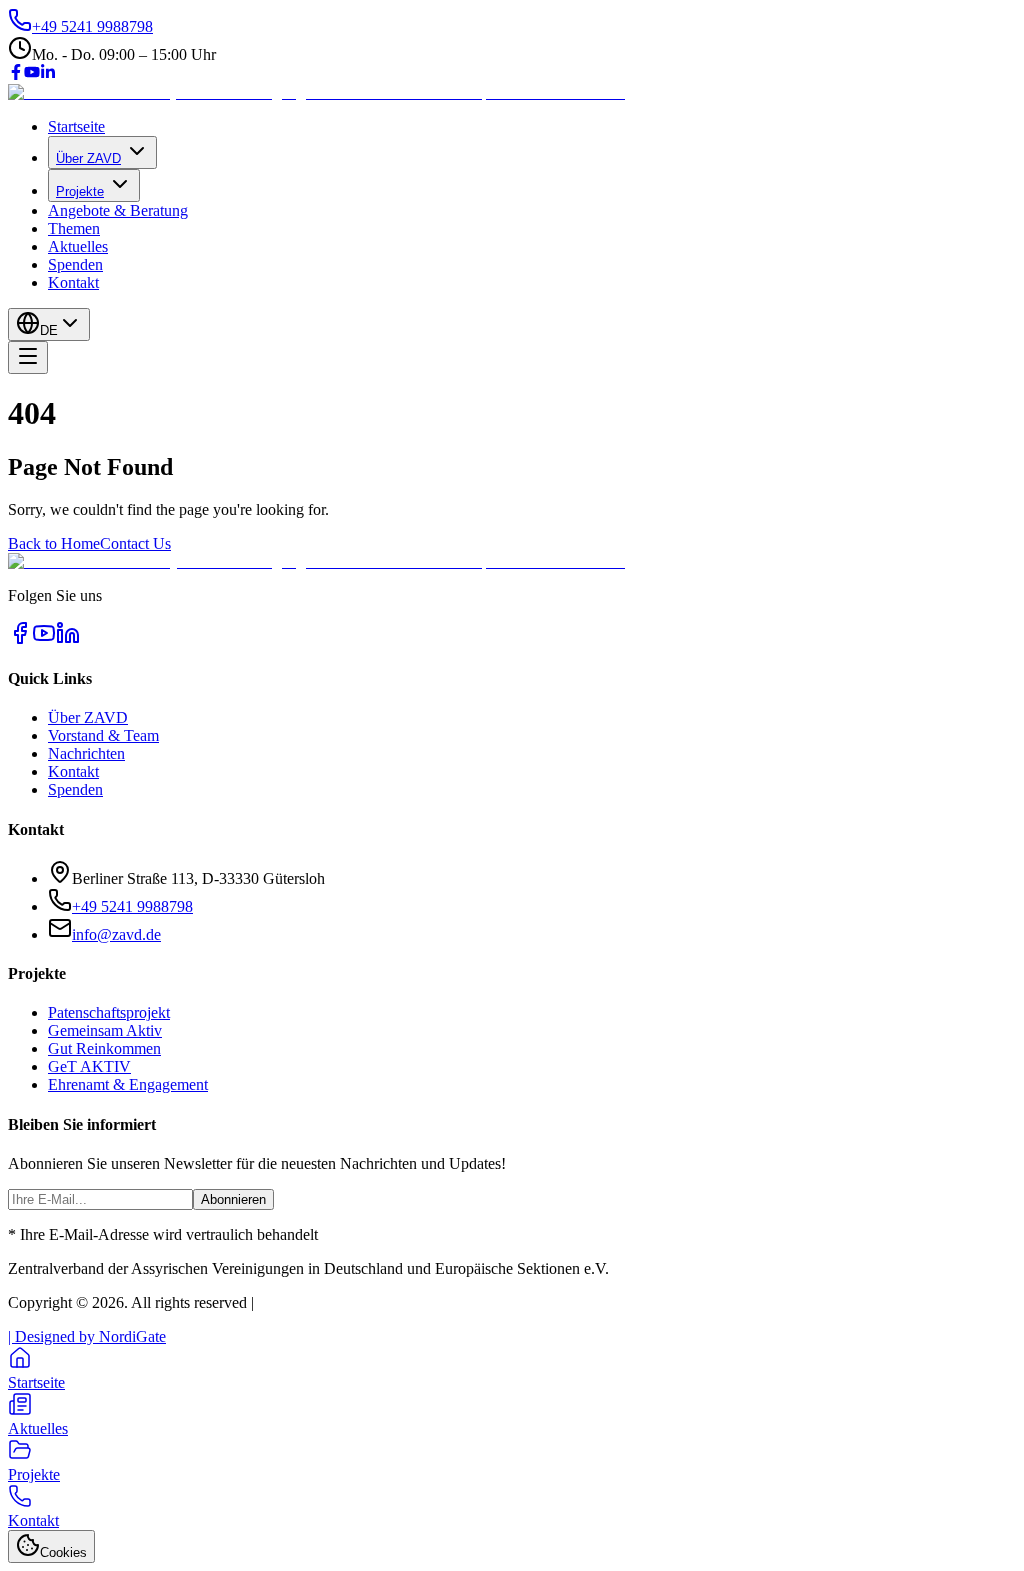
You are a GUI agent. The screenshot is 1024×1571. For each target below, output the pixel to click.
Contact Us (135, 543)
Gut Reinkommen (104, 1048)
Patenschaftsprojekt (109, 1012)
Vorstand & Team (103, 735)
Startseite (76, 126)
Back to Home (54, 543)
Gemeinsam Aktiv (105, 1030)
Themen (74, 228)
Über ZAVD (88, 158)
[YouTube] (32, 74)
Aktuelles (78, 246)
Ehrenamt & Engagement (128, 1084)
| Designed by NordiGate (87, 1336)
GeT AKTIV (89, 1066)
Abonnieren (233, 1199)
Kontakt (73, 282)
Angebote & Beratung (118, 210)
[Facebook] (16, 74)
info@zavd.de (116, 934)
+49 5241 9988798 (132, 906)
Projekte (80, 191)
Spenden (75, 264)
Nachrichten (86, 753)
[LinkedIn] (48, 74)
